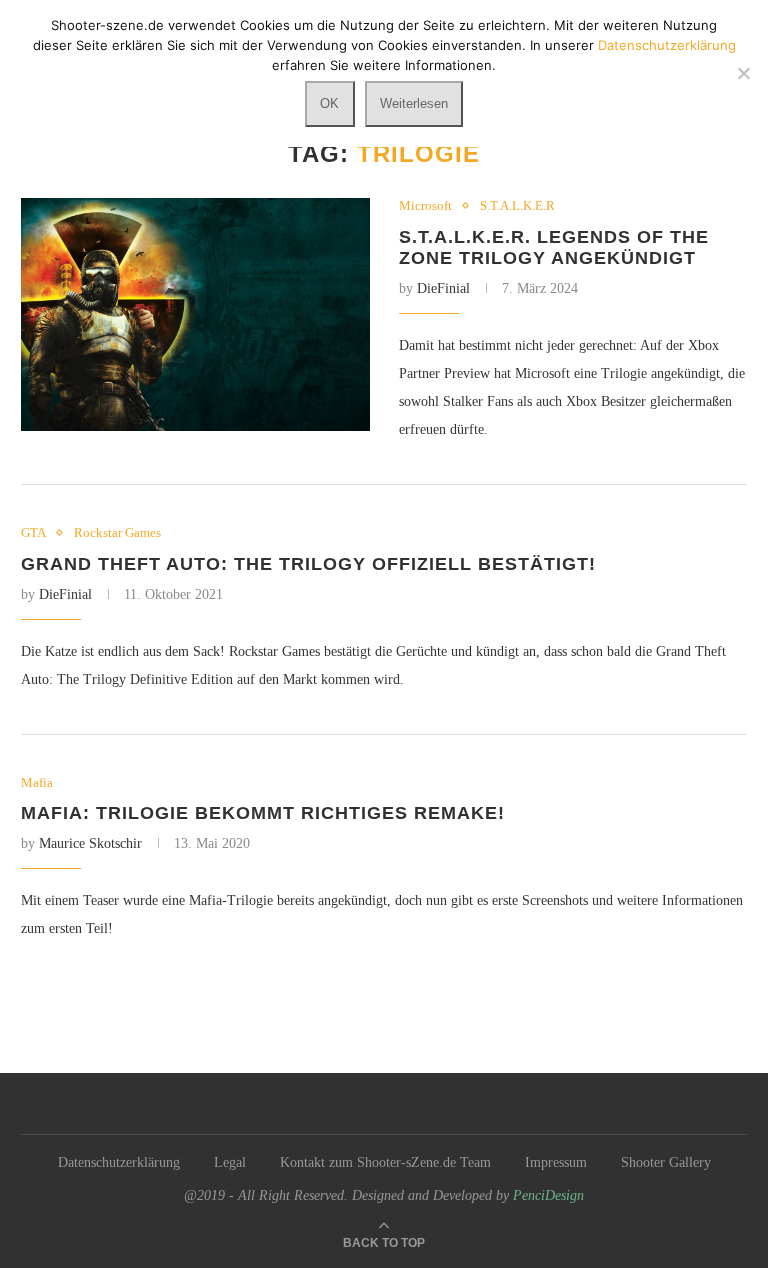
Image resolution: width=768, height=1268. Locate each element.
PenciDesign (548, 1195)
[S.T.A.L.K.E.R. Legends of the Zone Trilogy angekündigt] (195, 314)
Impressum (556, 1162)
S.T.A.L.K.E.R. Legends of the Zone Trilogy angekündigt (554, 247)
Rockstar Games (117, 532)
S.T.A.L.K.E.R (517, 205)
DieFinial (443, 288)
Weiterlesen (414, 103)
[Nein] (743, 73)
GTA (33, 532)
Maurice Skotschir (90, 843)
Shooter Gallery (666, 1162)
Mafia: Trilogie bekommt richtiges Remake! (263, 813)
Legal (230, 1162)
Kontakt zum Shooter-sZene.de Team (385, 1162)
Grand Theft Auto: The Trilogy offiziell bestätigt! (308, 564)
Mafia (37, 782)
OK (329, 103)
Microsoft (425, 205)
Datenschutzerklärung (119, 1162)
